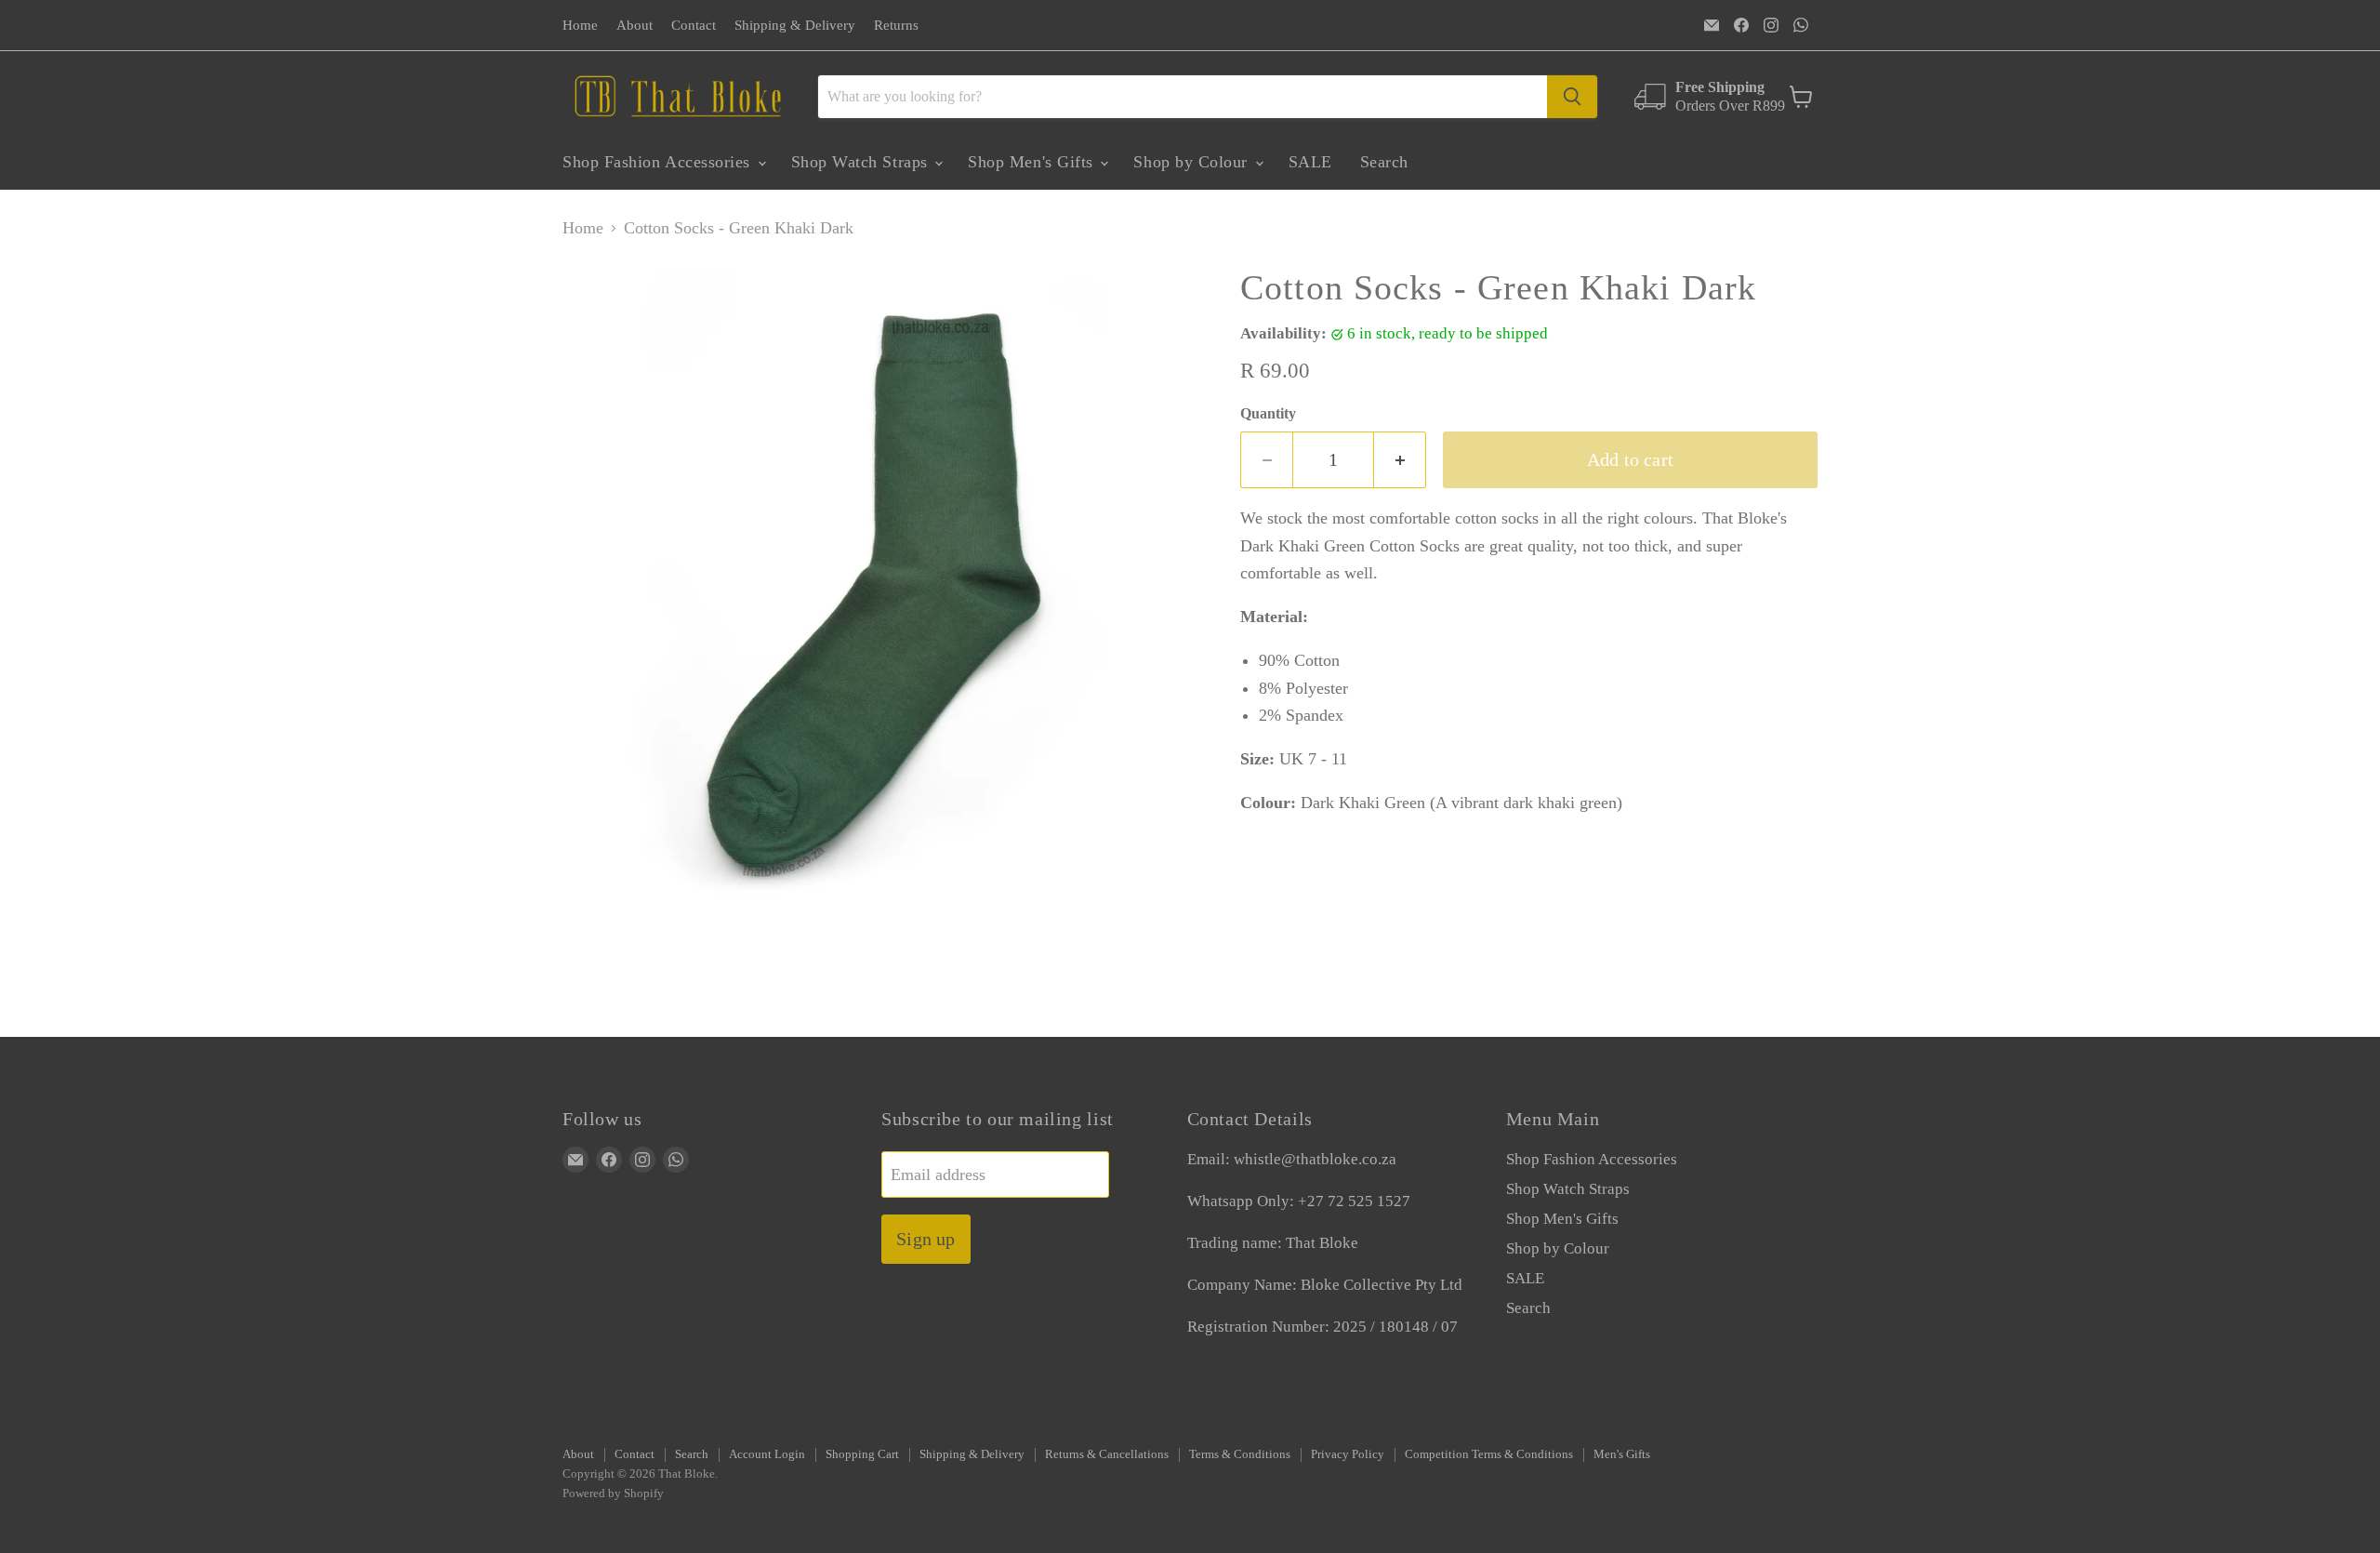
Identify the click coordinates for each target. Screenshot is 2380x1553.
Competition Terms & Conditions (1489, 1454)
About (635, 25)
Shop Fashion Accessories (659, 162)
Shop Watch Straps (862, 162)
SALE (1310, 162)
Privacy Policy (1348, 1454)
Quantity (1268, 413)
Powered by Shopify (613, 1493)
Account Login (767, 1454)
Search (1384, 162)
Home (580, 25)
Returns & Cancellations (1107, 1454)
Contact (694, 25)
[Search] (1572, 97)
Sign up (926, 1239)
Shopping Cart (862, 1454)
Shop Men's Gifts (1033, 162)
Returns (896, 25)
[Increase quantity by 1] (1400, 460)
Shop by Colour (1193, 162)
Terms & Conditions (1240, 1454)
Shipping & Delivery (795, 25)
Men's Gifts (1622, 1454)
